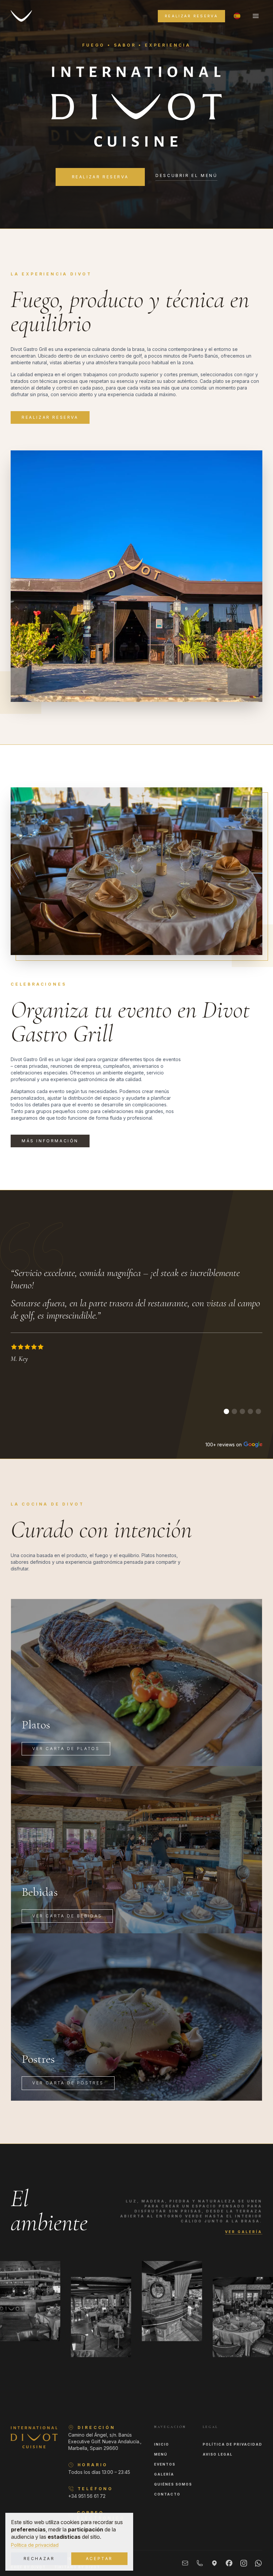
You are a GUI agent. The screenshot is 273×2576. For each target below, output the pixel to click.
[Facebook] (229, 2563)
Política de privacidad (35, 2545)
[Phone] (200, 2563)
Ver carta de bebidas (67, 1916)
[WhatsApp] (258, 2563)
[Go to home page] (34, 2437)
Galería (164, 2474)
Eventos (165, 2464)
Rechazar (39, 2559)
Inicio (162, 2444)
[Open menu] (256, 16)
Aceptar (99, 2559)
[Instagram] (244, 2563)
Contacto (167, 2494)
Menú (161, 2454)
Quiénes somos (173, 2484)
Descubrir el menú (186, 176)
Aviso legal (218, 2454)
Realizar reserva (191, 16)
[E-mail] (185, 2563)
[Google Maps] (214, 2563)
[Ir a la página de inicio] (21, 16)
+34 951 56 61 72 (87, 2496)
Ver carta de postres (68, 2083)
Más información (50, 1141)
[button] (237, 16)
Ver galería (244, 2232)
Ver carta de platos (66, 1749)
